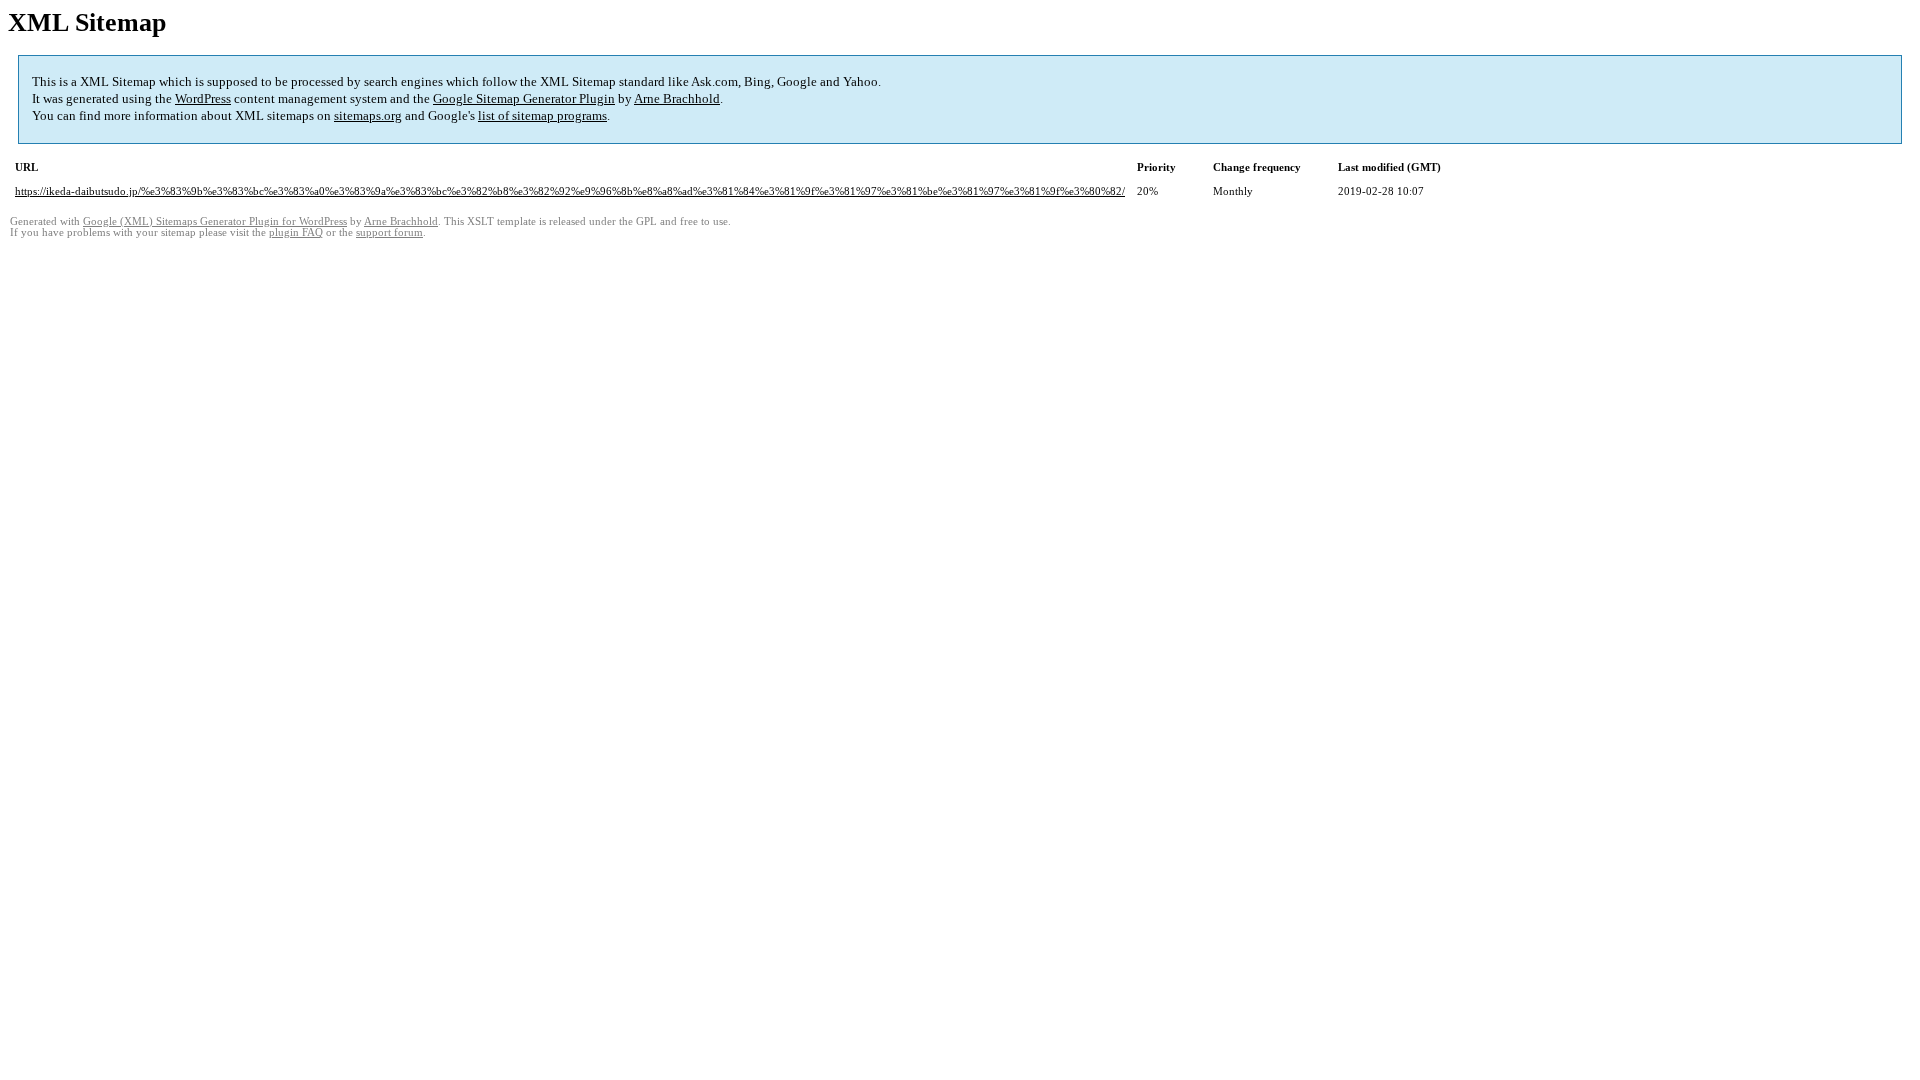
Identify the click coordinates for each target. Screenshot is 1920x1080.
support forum (389, 232)
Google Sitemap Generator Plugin (524, 98)
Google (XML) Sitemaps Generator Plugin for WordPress (215, 221)
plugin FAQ (296, 232)
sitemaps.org (368, 115)
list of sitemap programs (542, 115)
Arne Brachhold (677, 98)
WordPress (203, 98)
